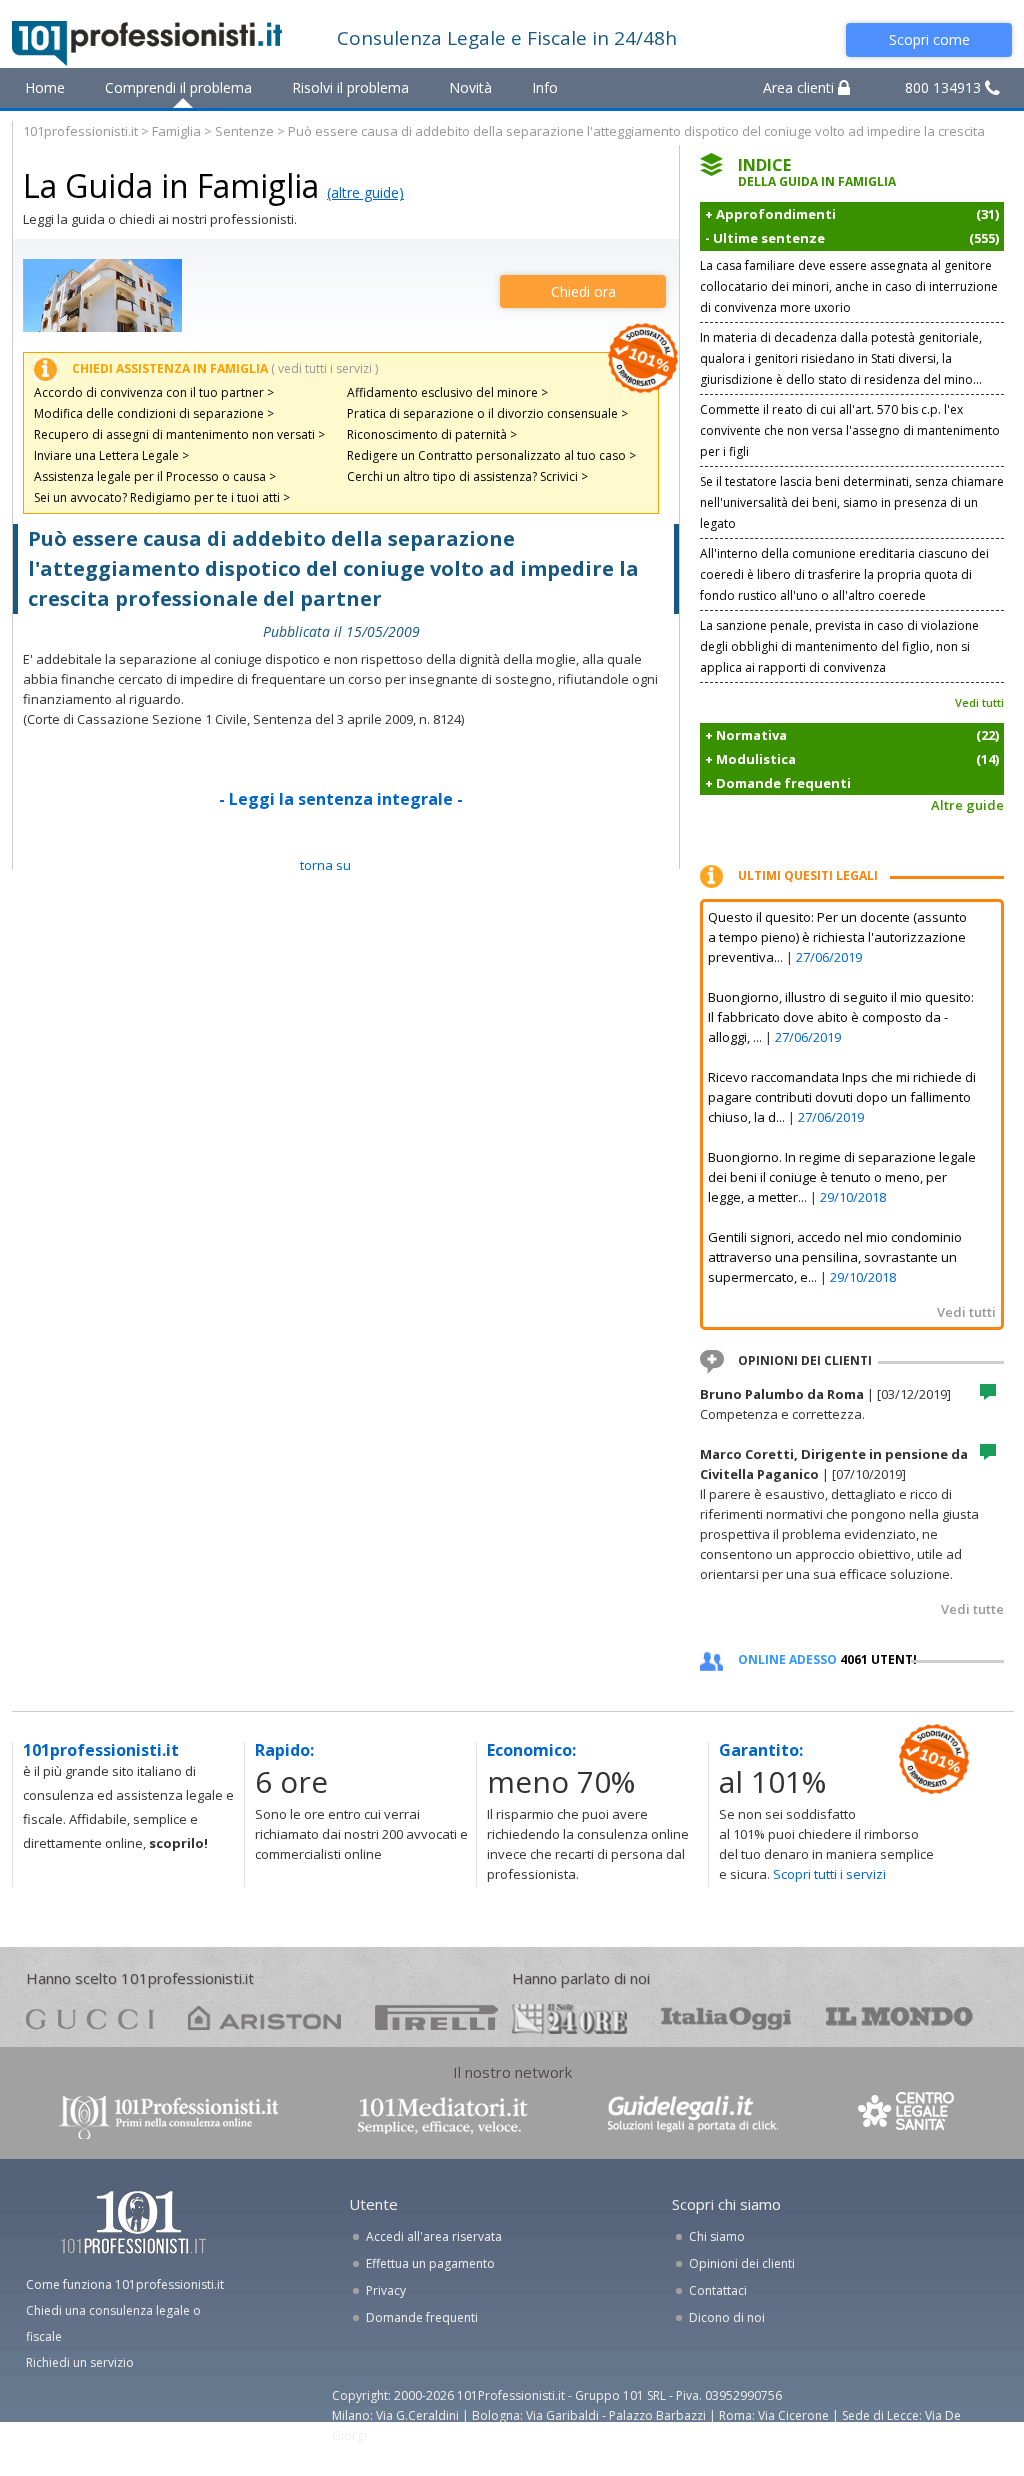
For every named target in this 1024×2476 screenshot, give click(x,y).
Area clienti (800, 87)
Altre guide (967, 805)
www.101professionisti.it (168, 2115)
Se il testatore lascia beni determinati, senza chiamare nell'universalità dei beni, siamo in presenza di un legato (852, 502)
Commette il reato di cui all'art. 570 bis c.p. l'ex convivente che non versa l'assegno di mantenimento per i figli (850, 430)
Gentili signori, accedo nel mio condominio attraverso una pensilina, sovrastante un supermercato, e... (835, 1257)
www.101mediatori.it (443, 2115)
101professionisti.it (80, 131)
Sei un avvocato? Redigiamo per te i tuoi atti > (162, 497)
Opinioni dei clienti (742, 2263)
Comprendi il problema (178, 87)
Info (545, 87)
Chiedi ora (583, 291)
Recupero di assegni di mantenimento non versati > (179, 434)
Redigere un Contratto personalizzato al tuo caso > (491, 455)
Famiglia (176, 131)
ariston (264, 2017)
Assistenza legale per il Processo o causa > (155, 476)
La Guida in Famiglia (171, 185)
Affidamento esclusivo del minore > (447, 392)
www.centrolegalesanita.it (908, 2115)
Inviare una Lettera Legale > (111, 455)
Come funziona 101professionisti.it (125, 2284)
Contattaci (718, 2290)
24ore (569, 2019)
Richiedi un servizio (80, 2362)
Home (45, 87)
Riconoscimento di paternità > (432, 434)
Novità (470, 87)
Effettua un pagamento (430, 2263)
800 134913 (945, 87)
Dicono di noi (727, 2317)
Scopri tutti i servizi (829, 1874)
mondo (899, 2017)
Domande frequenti (422, 2317)
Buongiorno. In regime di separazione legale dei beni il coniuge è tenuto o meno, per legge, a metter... (842, 1177)
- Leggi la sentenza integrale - (341, 799)
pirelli (436, 2017)
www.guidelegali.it (693, 2115)
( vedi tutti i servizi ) (324, 368)
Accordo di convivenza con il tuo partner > (154, 392)
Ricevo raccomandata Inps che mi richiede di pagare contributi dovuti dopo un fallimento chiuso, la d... (842, 1097)
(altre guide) (365, 192)
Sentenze (244, 131)
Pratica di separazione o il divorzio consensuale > (487, 413)
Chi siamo (717, 2236)
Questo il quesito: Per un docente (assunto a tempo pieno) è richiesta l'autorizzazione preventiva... (837, 937)
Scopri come (929, 39)
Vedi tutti (979, 702)
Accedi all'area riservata (434, 2236)
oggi (726, 2017)
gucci (90, 2017)
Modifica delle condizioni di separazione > (154, 413)
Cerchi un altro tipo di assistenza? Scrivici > (467, 476)
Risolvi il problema (350, 87)
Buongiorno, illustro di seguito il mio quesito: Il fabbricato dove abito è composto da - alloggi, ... (841, 1017)
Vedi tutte (972, 1609)
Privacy (386, 2290)
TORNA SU (325, 865)
